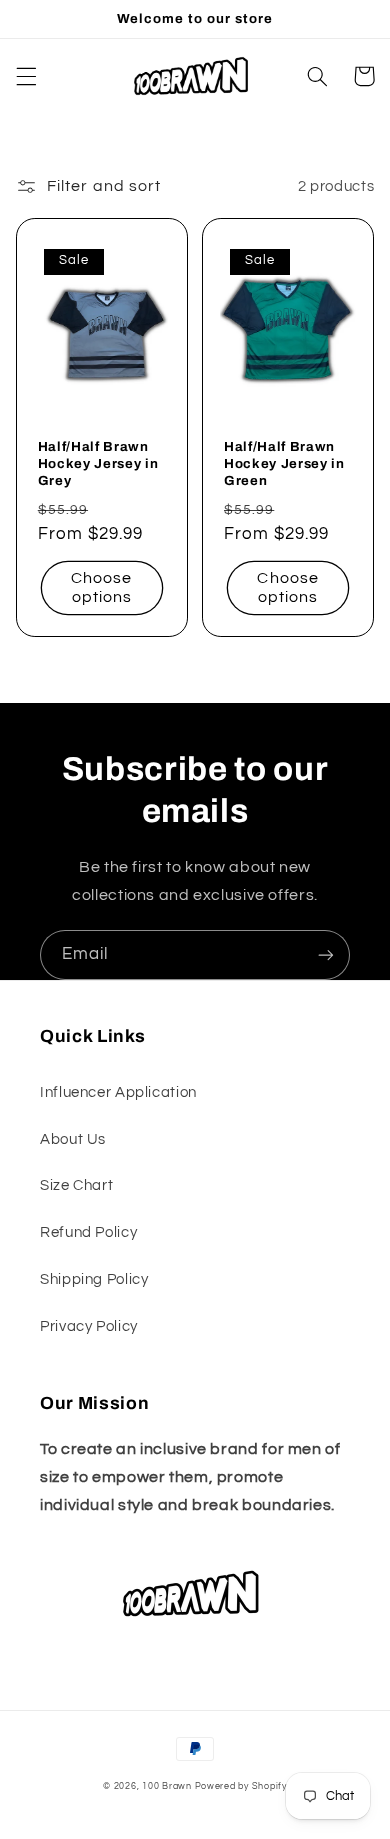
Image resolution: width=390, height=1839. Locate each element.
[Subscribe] (326, 954)
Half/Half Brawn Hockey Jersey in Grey (98, 463)
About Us (73, 1139)
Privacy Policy (89, 1326)
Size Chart (76, 1185)
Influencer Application (118, 1092)
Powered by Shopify (241, 1786)
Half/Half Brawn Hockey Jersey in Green (284, 463)
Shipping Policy (94, 1279)
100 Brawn (167, 1786)
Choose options (101, 587)
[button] (26, 76)
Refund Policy (88, 1232)
